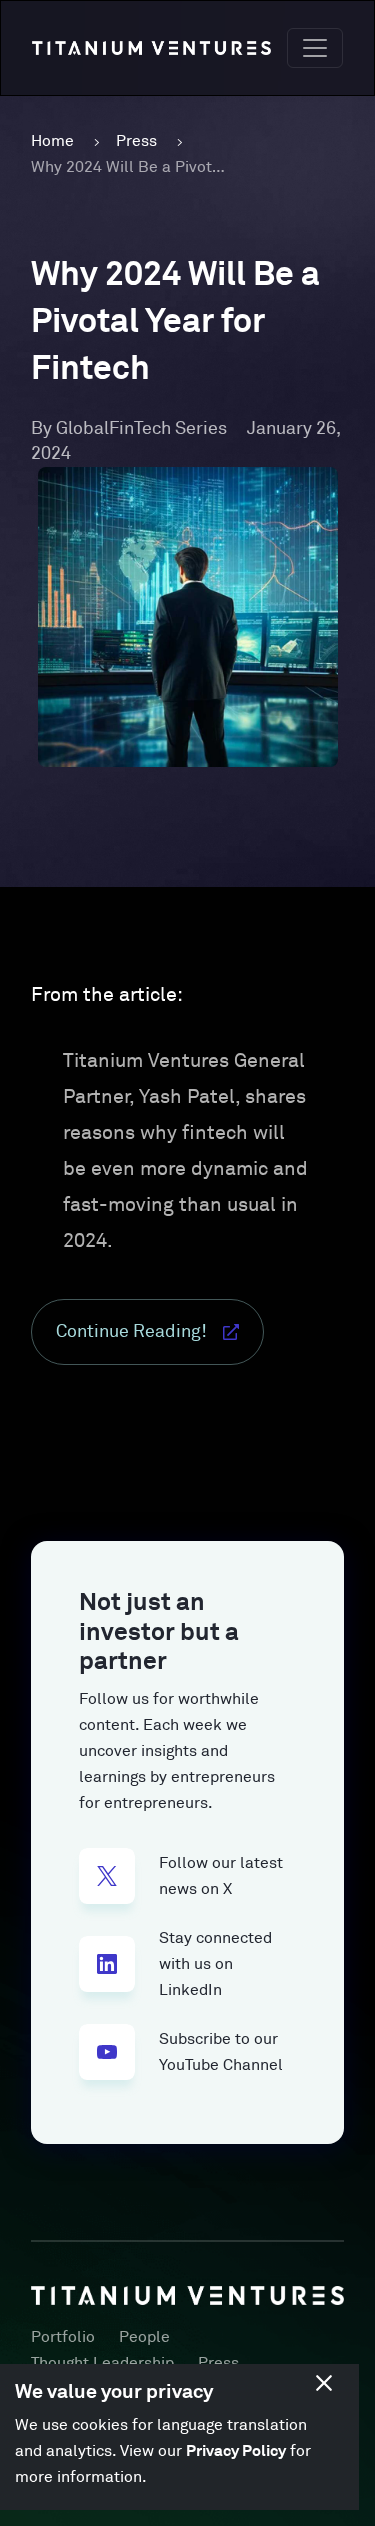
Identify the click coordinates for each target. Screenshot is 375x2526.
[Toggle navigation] (315, 48)
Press (136, 141)
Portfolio (63, 2337)
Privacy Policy (236, 2451)
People (144, 2337)
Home (52, 141)
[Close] (324, 2383)
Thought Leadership (102, 2363)
